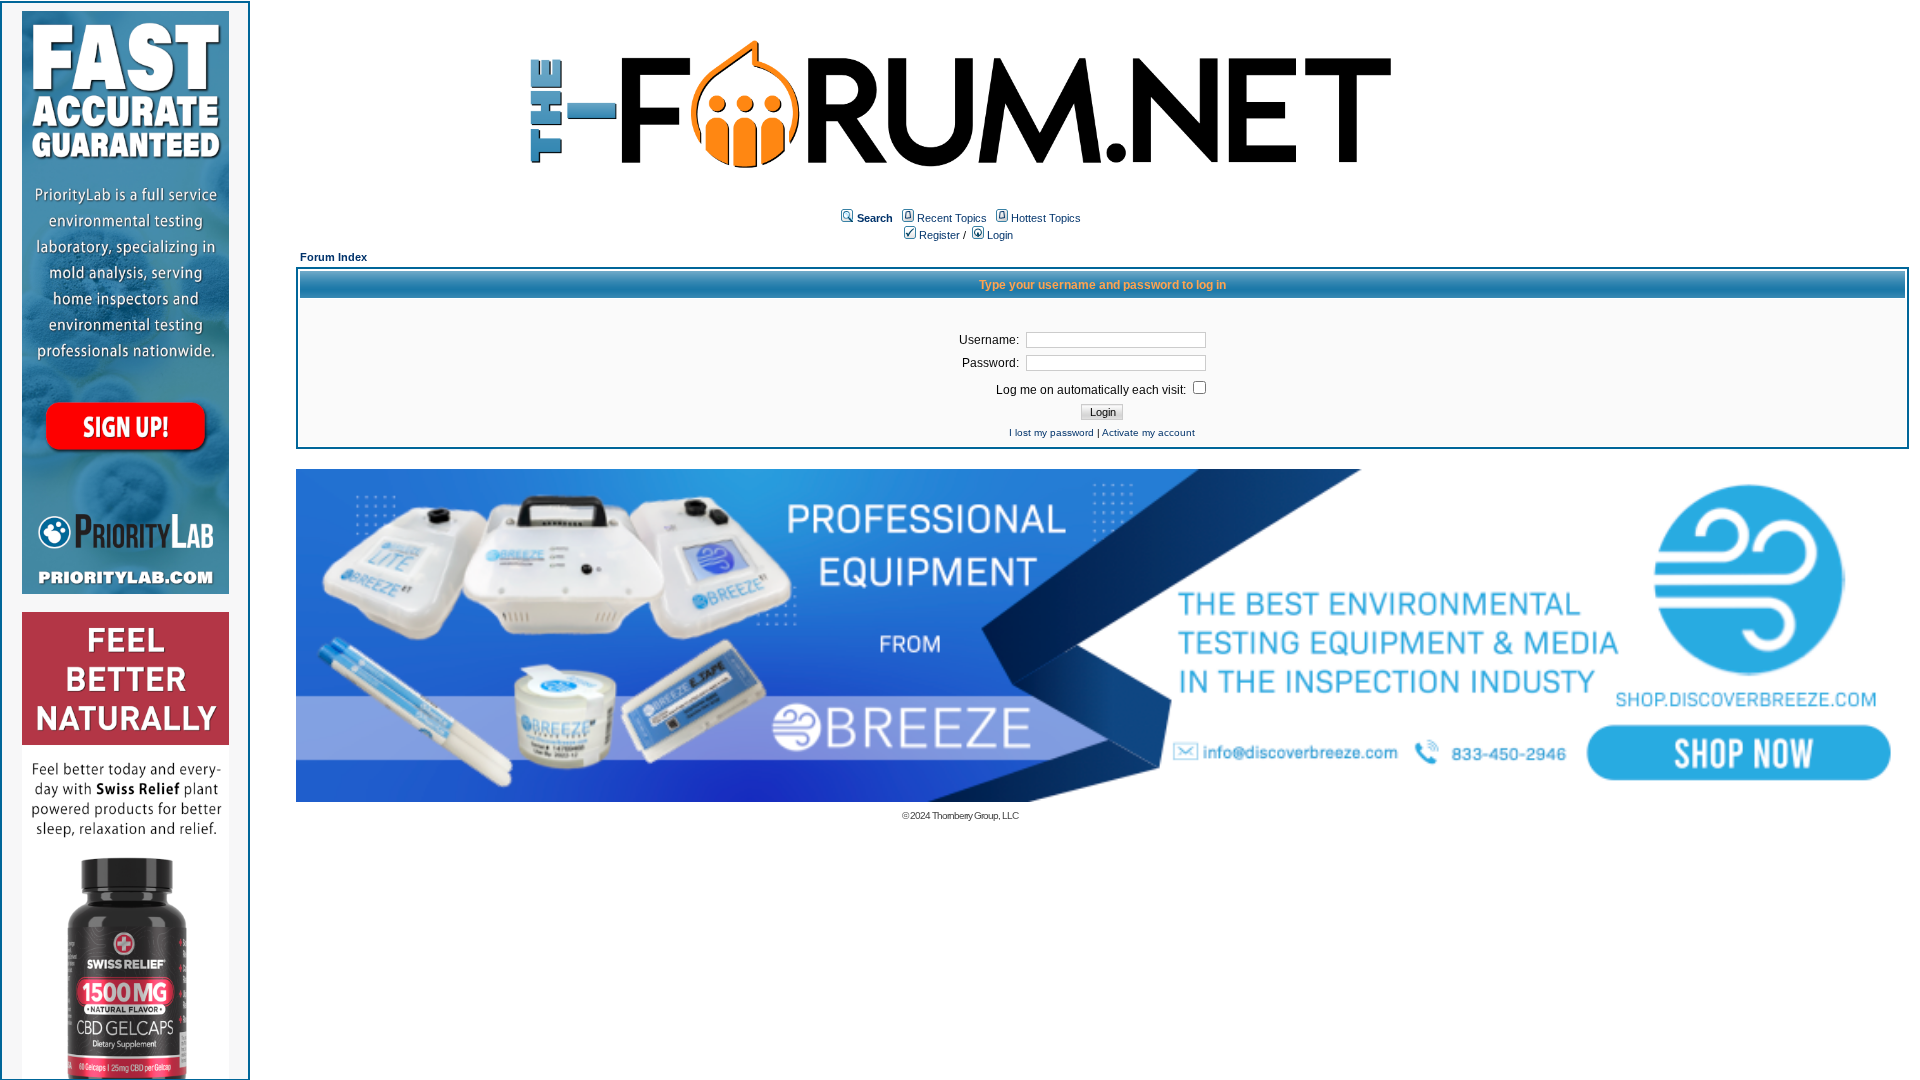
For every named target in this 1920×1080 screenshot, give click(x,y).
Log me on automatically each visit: (1092, 390)
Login (998, 235)
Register (938, 235)
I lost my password (1051, 432)
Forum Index (333, 257)
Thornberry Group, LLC (975, 815)
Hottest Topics (1046, 218)
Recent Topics (952, 218)
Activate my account (1148, 432)
